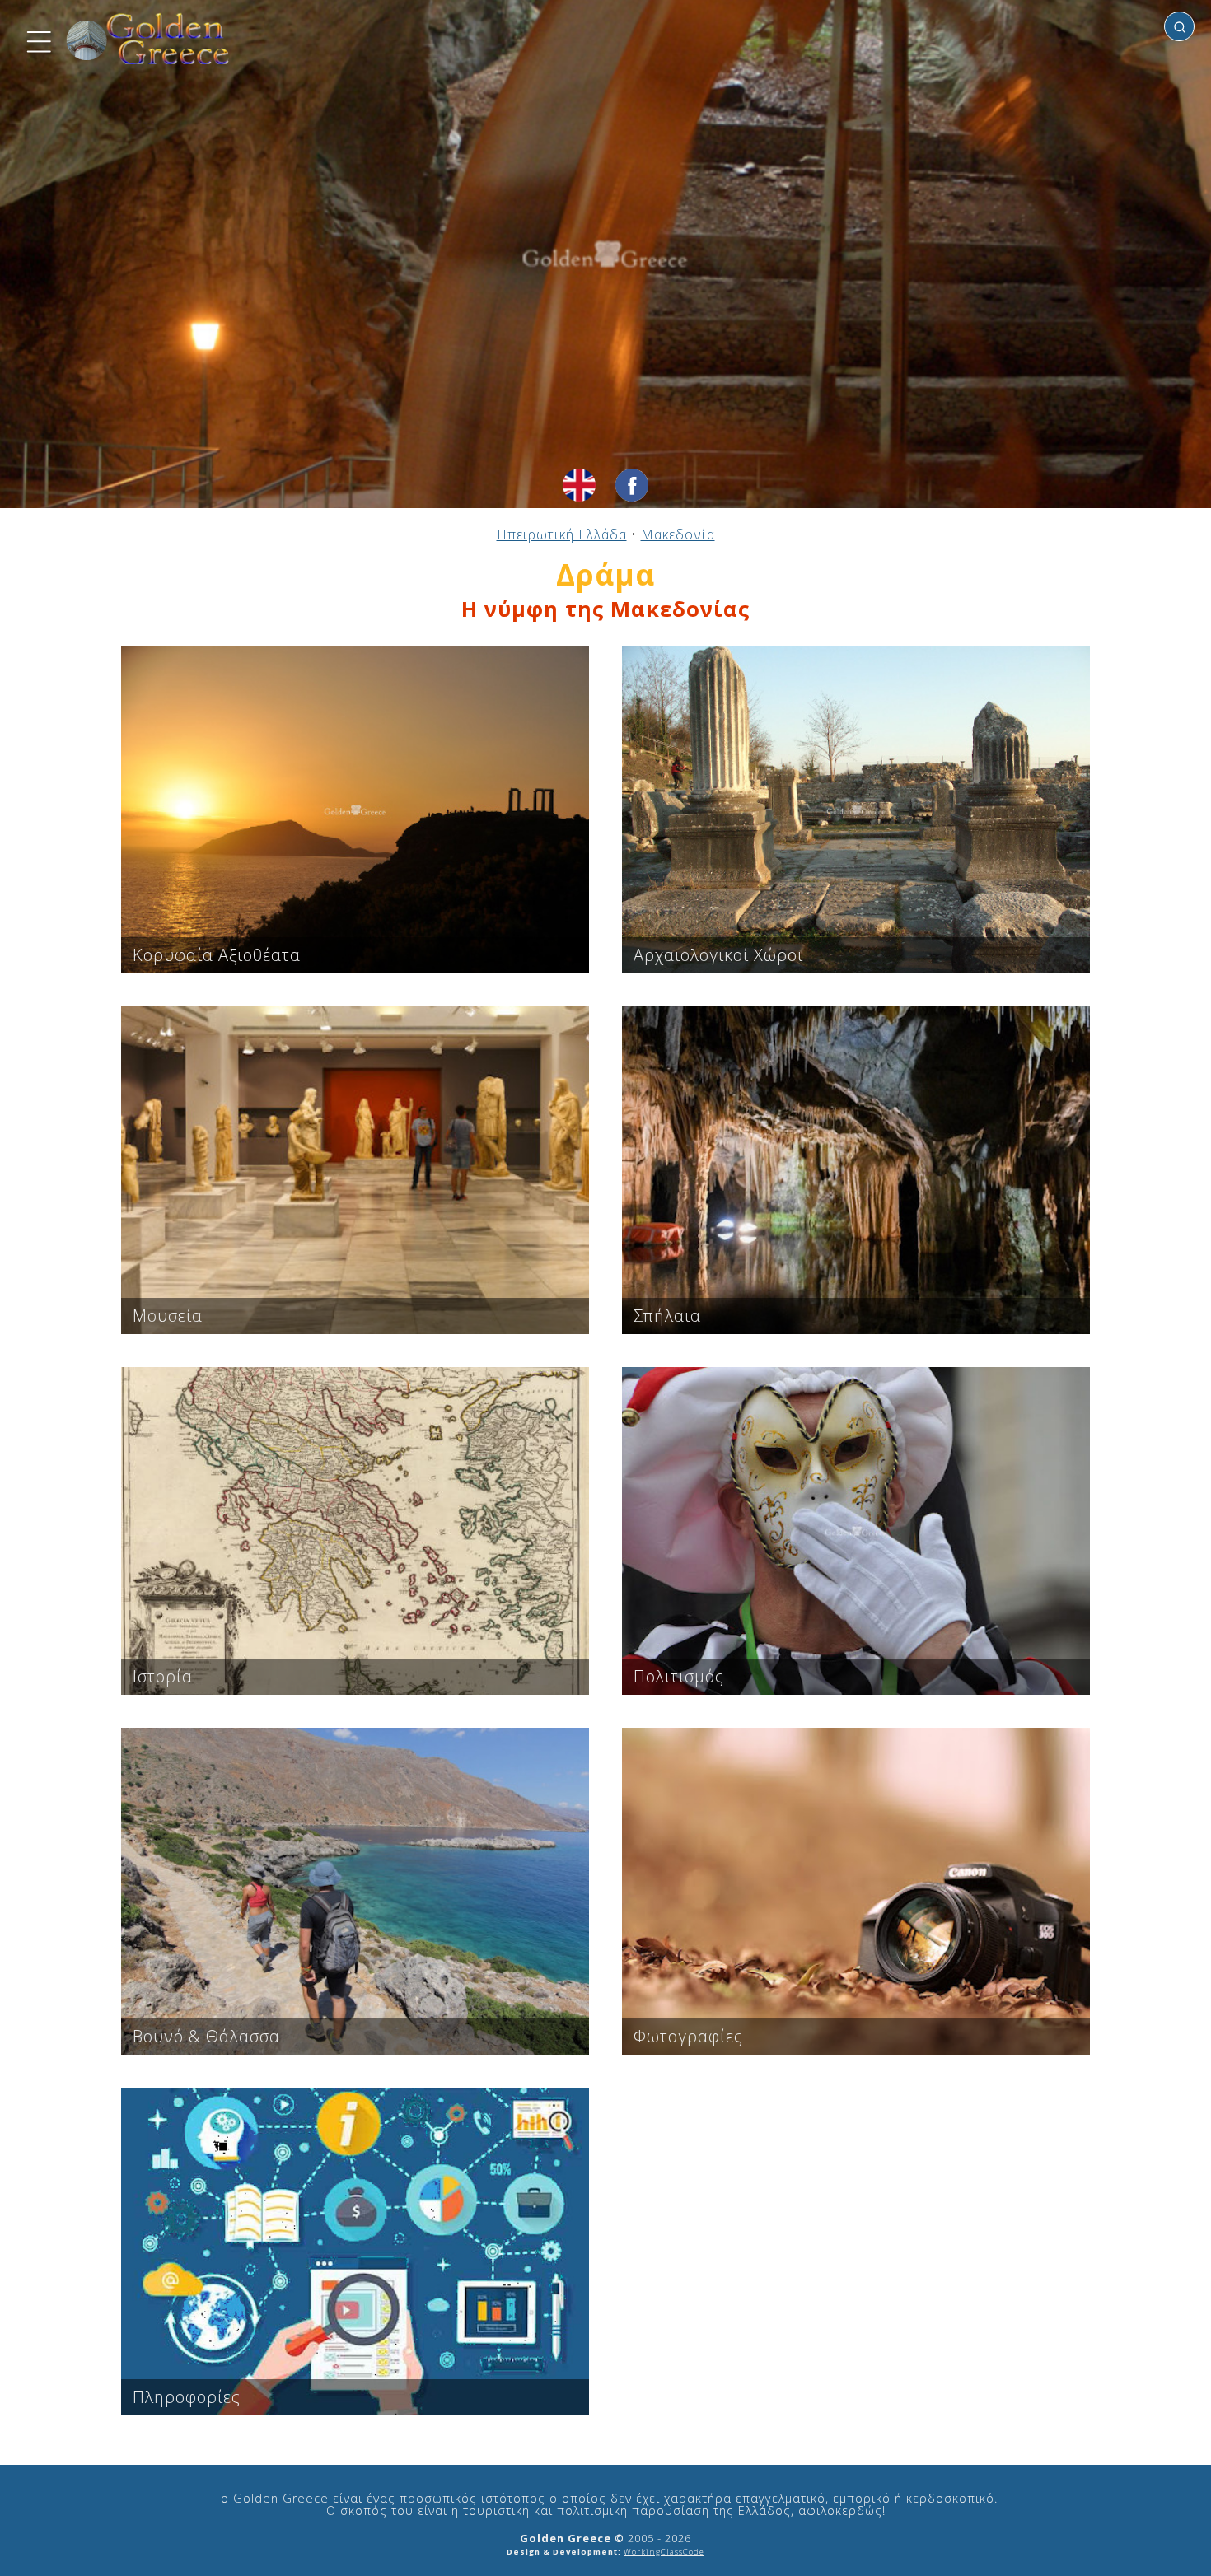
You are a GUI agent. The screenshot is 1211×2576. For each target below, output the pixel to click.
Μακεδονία (678, 534)
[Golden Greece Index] (148, 39)
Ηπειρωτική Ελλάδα (562, 534)
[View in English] (579, 485)
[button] (37, 40)
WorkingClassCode (664, 2552)
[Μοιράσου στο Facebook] (632, 485)
